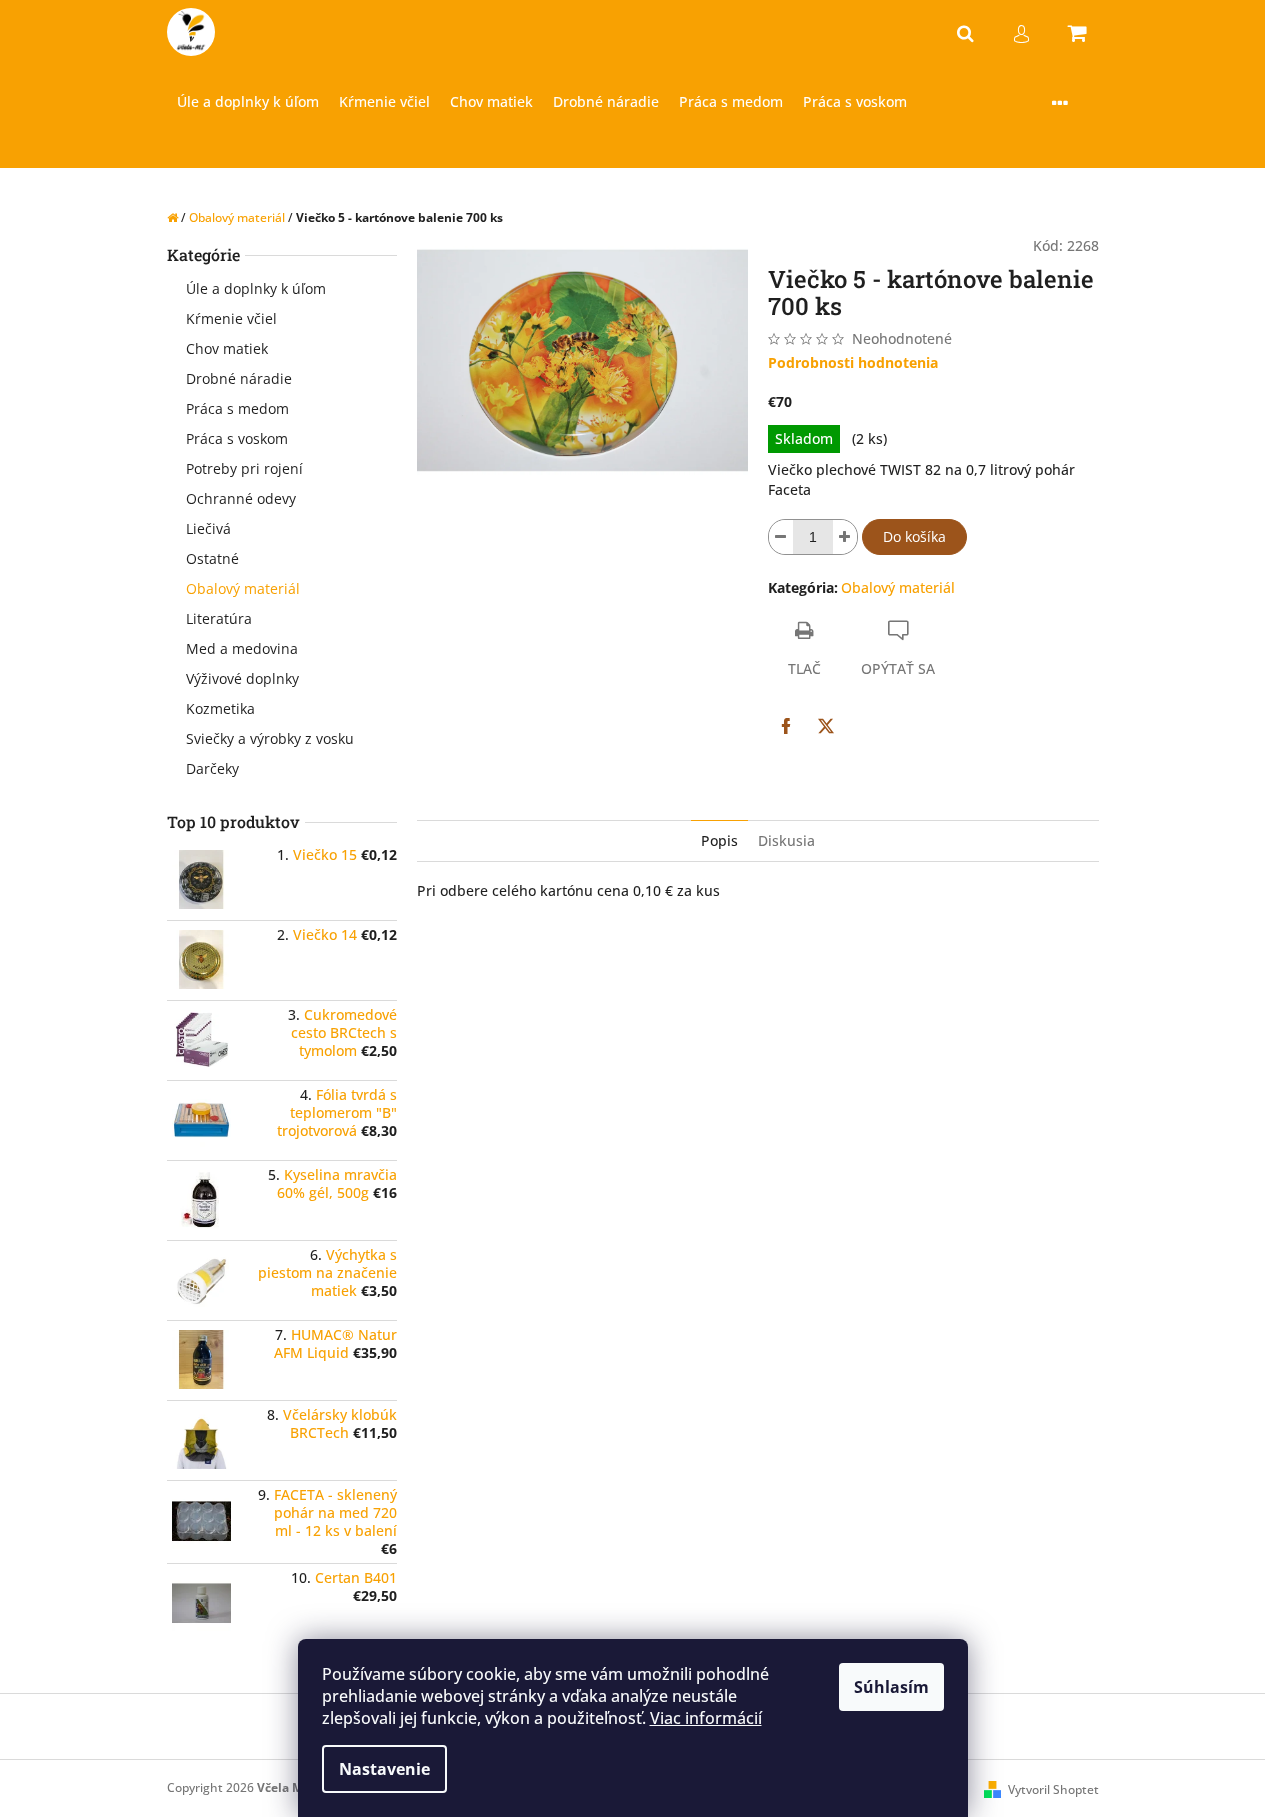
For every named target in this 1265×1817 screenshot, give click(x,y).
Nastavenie (384, 1769)
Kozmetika (220, 708)
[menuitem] (248, 102)
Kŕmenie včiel (231, 318)
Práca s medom (237, 408)
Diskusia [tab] (786, 840)
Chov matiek (227, 348)
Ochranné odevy (241, 498)
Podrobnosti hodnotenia (853, 362)
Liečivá (208, 528)
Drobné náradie (239, 378)
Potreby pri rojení (244, 468)
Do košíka (914, 536)
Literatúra (219, 618)
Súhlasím (891, 1687)
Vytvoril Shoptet (1053, 1789)
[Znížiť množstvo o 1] (781, 537)
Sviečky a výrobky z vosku (270, 738)
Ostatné (212, 558)
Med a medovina (242, 648)
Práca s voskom (237, 438)
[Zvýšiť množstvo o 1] (845, 537)
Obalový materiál (243, 588)
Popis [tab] (719, 840)
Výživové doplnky (242, 678)
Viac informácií (706, 1718)
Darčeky (212, 768)
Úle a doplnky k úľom (256, 288)
